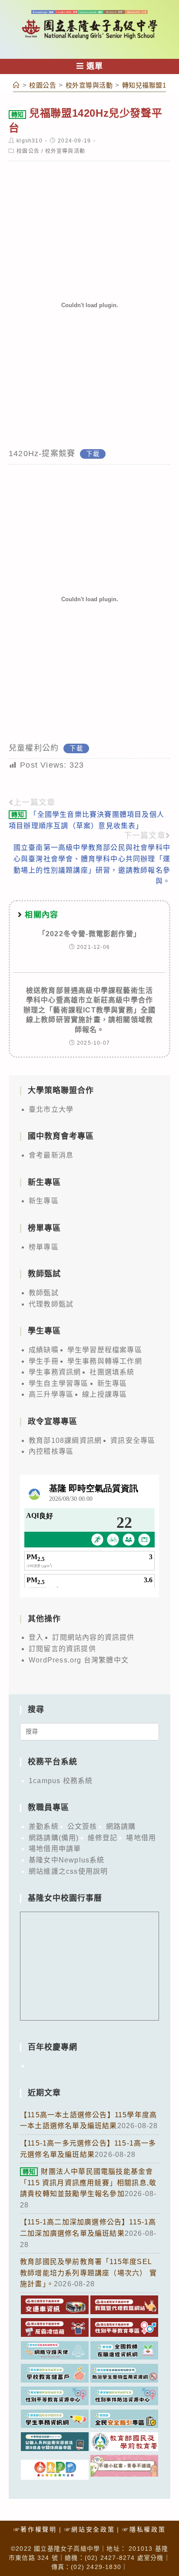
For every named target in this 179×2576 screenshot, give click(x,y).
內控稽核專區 (51, 1451)
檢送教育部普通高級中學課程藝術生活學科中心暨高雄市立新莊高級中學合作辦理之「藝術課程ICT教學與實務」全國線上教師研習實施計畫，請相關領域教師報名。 (90, 1010)
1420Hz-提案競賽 (42, 454)
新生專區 (44, 1201)
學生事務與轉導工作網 (105, 1361)
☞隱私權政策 (144, 2529)
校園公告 (28, 151)
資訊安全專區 (133, 1440)
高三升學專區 (51, 1394)
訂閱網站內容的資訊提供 (93, 1637)
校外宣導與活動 (65, 151)
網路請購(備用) (54, 1838)
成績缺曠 (44, 1350)
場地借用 (141, 1838)
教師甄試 (44, 1293)
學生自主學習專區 (59, 1383)
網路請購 (121, 1826)
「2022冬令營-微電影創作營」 (89, 934)
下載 (93, 454)
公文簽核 (82, 1826)
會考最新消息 (51, 1155)
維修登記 (103, 1838)
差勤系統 (44, 1826)
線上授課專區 (104, 1394)
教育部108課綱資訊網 (65, 1440)
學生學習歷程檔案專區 (105, 1350)
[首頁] (17, 85)
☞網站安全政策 (90, 2529)
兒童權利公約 (34, 748)
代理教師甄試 (51, 1304)
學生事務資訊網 (55, 1372)
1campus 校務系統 (61, 1781)
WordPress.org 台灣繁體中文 (79, 1660)
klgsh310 (30, 141)
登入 (36, 1637)
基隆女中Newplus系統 (67, 1860)
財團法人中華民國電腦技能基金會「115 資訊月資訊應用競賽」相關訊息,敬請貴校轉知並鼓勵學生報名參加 (88, 2183)
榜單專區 (44, 1247)
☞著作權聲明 (35, 2529)
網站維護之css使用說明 (68, 1871)
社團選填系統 (112, 1372)
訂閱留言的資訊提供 (62, 1649)
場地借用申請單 (55, 1849)
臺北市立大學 (51, 1109)
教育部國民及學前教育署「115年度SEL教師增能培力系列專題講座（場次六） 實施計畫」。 (88, 2273)
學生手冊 (44, 1361)
